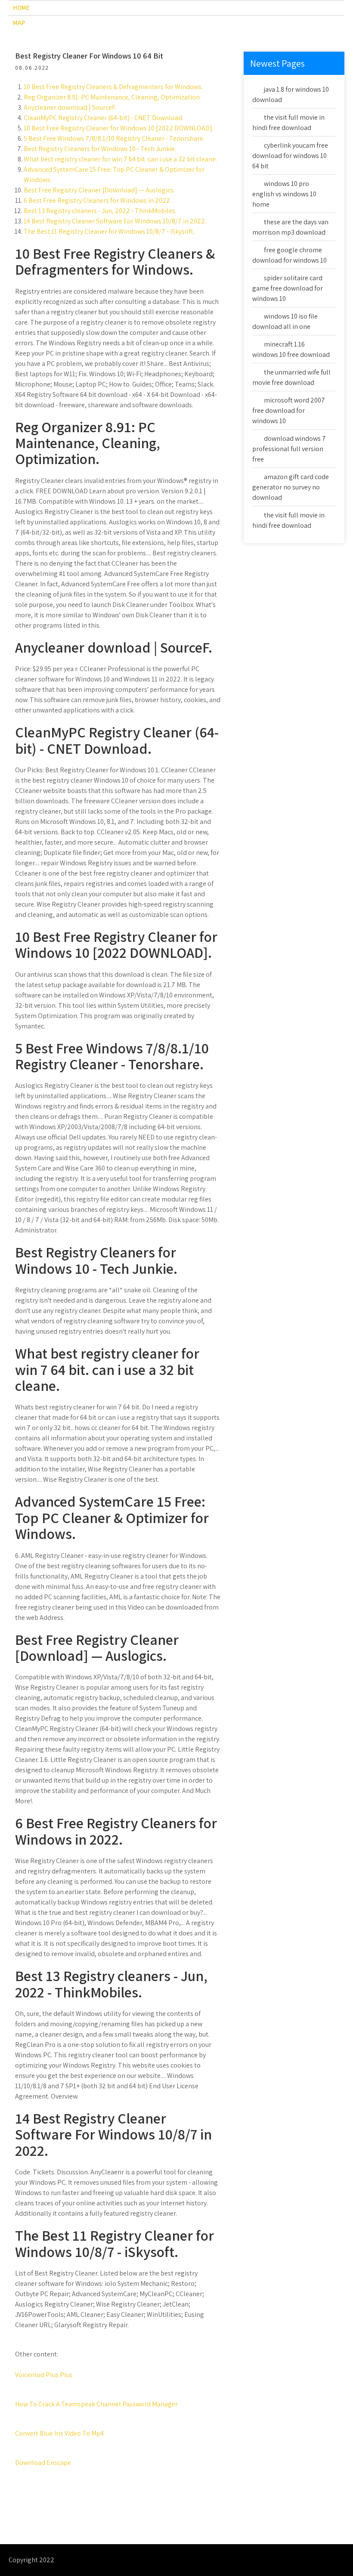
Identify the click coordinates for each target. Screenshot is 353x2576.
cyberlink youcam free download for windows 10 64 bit (290, 156)
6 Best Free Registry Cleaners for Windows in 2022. (98, 200)
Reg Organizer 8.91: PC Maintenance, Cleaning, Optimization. (112, 97)
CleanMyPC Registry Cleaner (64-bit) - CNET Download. (104, 118)
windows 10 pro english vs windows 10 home (284, 194)
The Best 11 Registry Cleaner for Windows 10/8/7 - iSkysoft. (109, 231)
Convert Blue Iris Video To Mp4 (59, 2433)
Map (19, 23)
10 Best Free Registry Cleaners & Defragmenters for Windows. (113, 87)
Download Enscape (43, 2463)
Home (21, 8)
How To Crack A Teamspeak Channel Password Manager (96, 2404)
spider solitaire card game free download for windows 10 (288, 288)
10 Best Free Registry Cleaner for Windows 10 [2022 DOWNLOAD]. (119, 128)
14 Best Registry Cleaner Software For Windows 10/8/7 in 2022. (115, 221)
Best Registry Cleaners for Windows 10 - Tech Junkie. (100, 149)
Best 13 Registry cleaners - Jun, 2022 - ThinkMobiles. (100, 211)
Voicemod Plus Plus (44, 2375)
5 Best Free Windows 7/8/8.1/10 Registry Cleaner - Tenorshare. (114, 138)
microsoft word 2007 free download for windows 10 (289, 410)
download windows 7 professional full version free (289, 449)
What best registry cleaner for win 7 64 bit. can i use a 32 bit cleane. (120, 159)
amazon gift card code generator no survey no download (291, 487)
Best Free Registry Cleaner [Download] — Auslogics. (99, 190)
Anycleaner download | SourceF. (70, 107)
